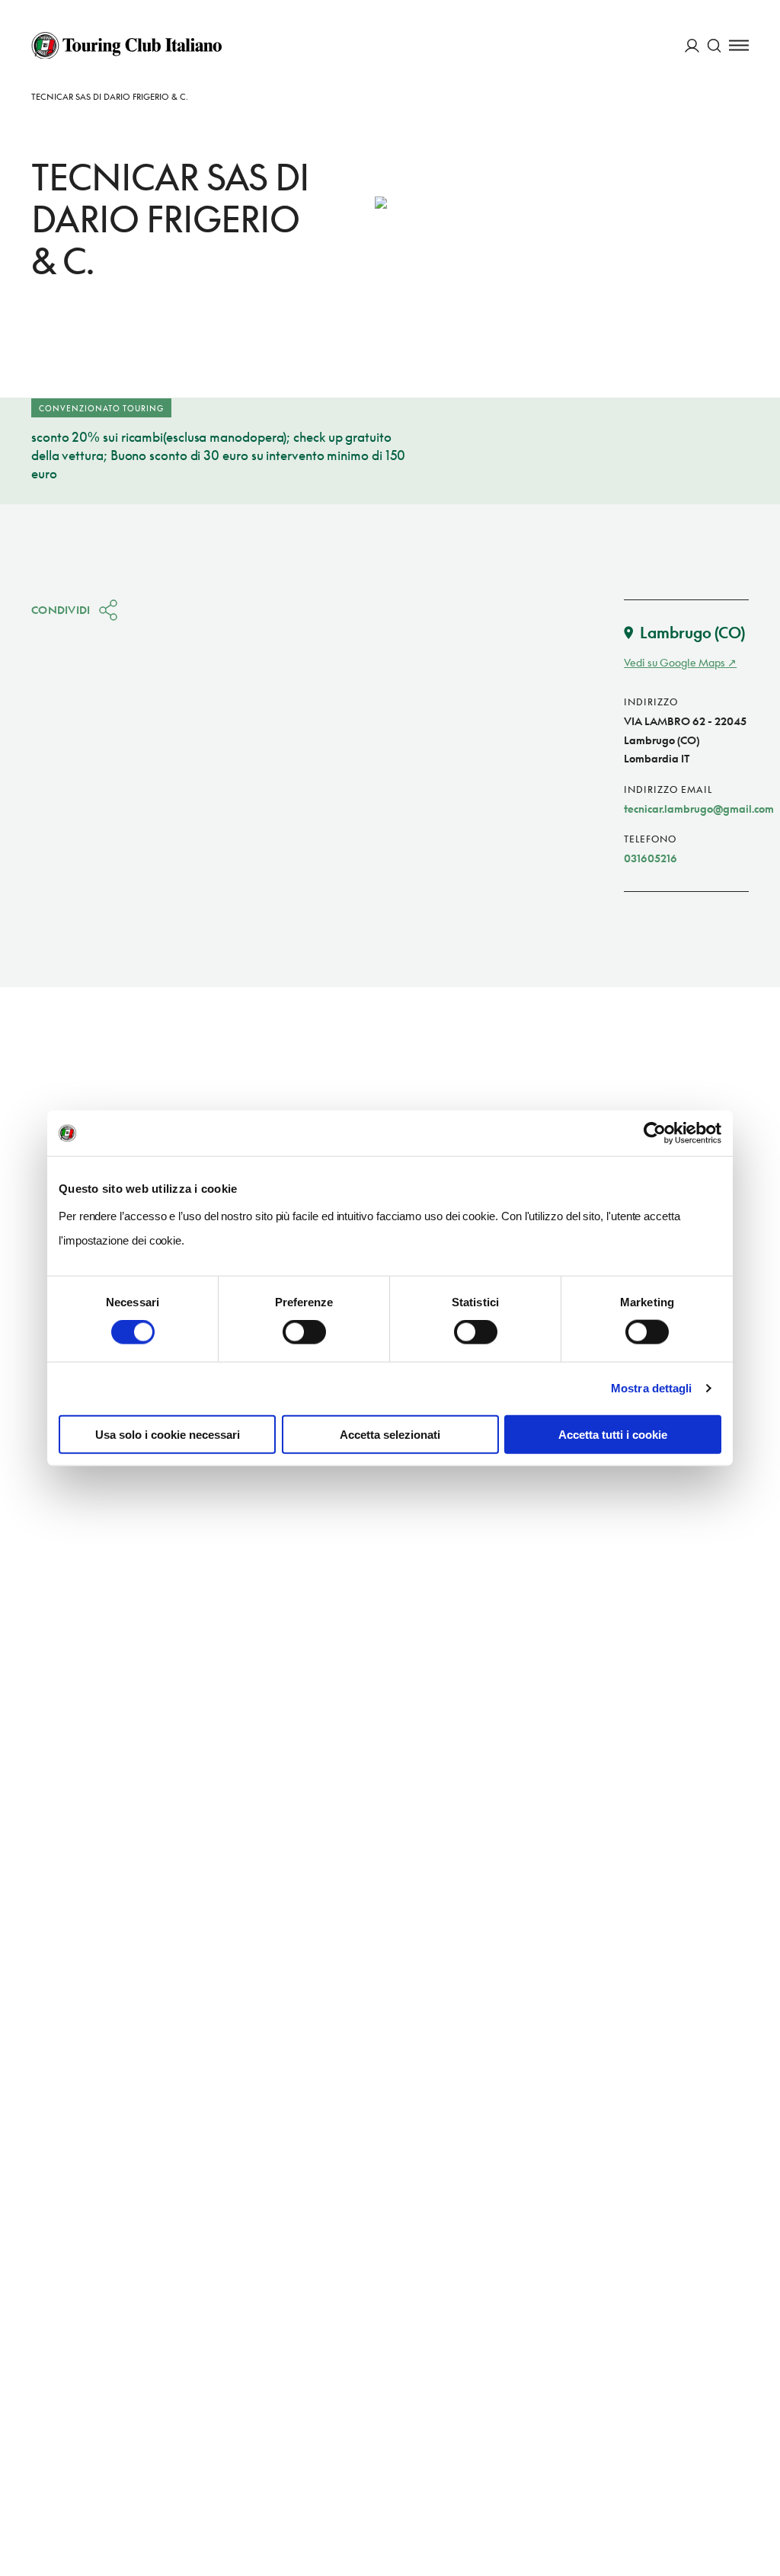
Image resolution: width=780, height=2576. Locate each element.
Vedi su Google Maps (675, 662)
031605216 (651, 858)
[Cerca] (714, 45)
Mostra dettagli (652, 1388)
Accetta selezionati (390, 1434)
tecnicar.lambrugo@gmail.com (699, 809)
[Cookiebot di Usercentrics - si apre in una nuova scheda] (655, 1133)
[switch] (304, 1332)
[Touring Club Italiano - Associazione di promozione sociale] (126, 46)
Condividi (61, 610)
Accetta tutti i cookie (613, 1434)
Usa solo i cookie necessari (168, 1434)
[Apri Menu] (739, 45)
